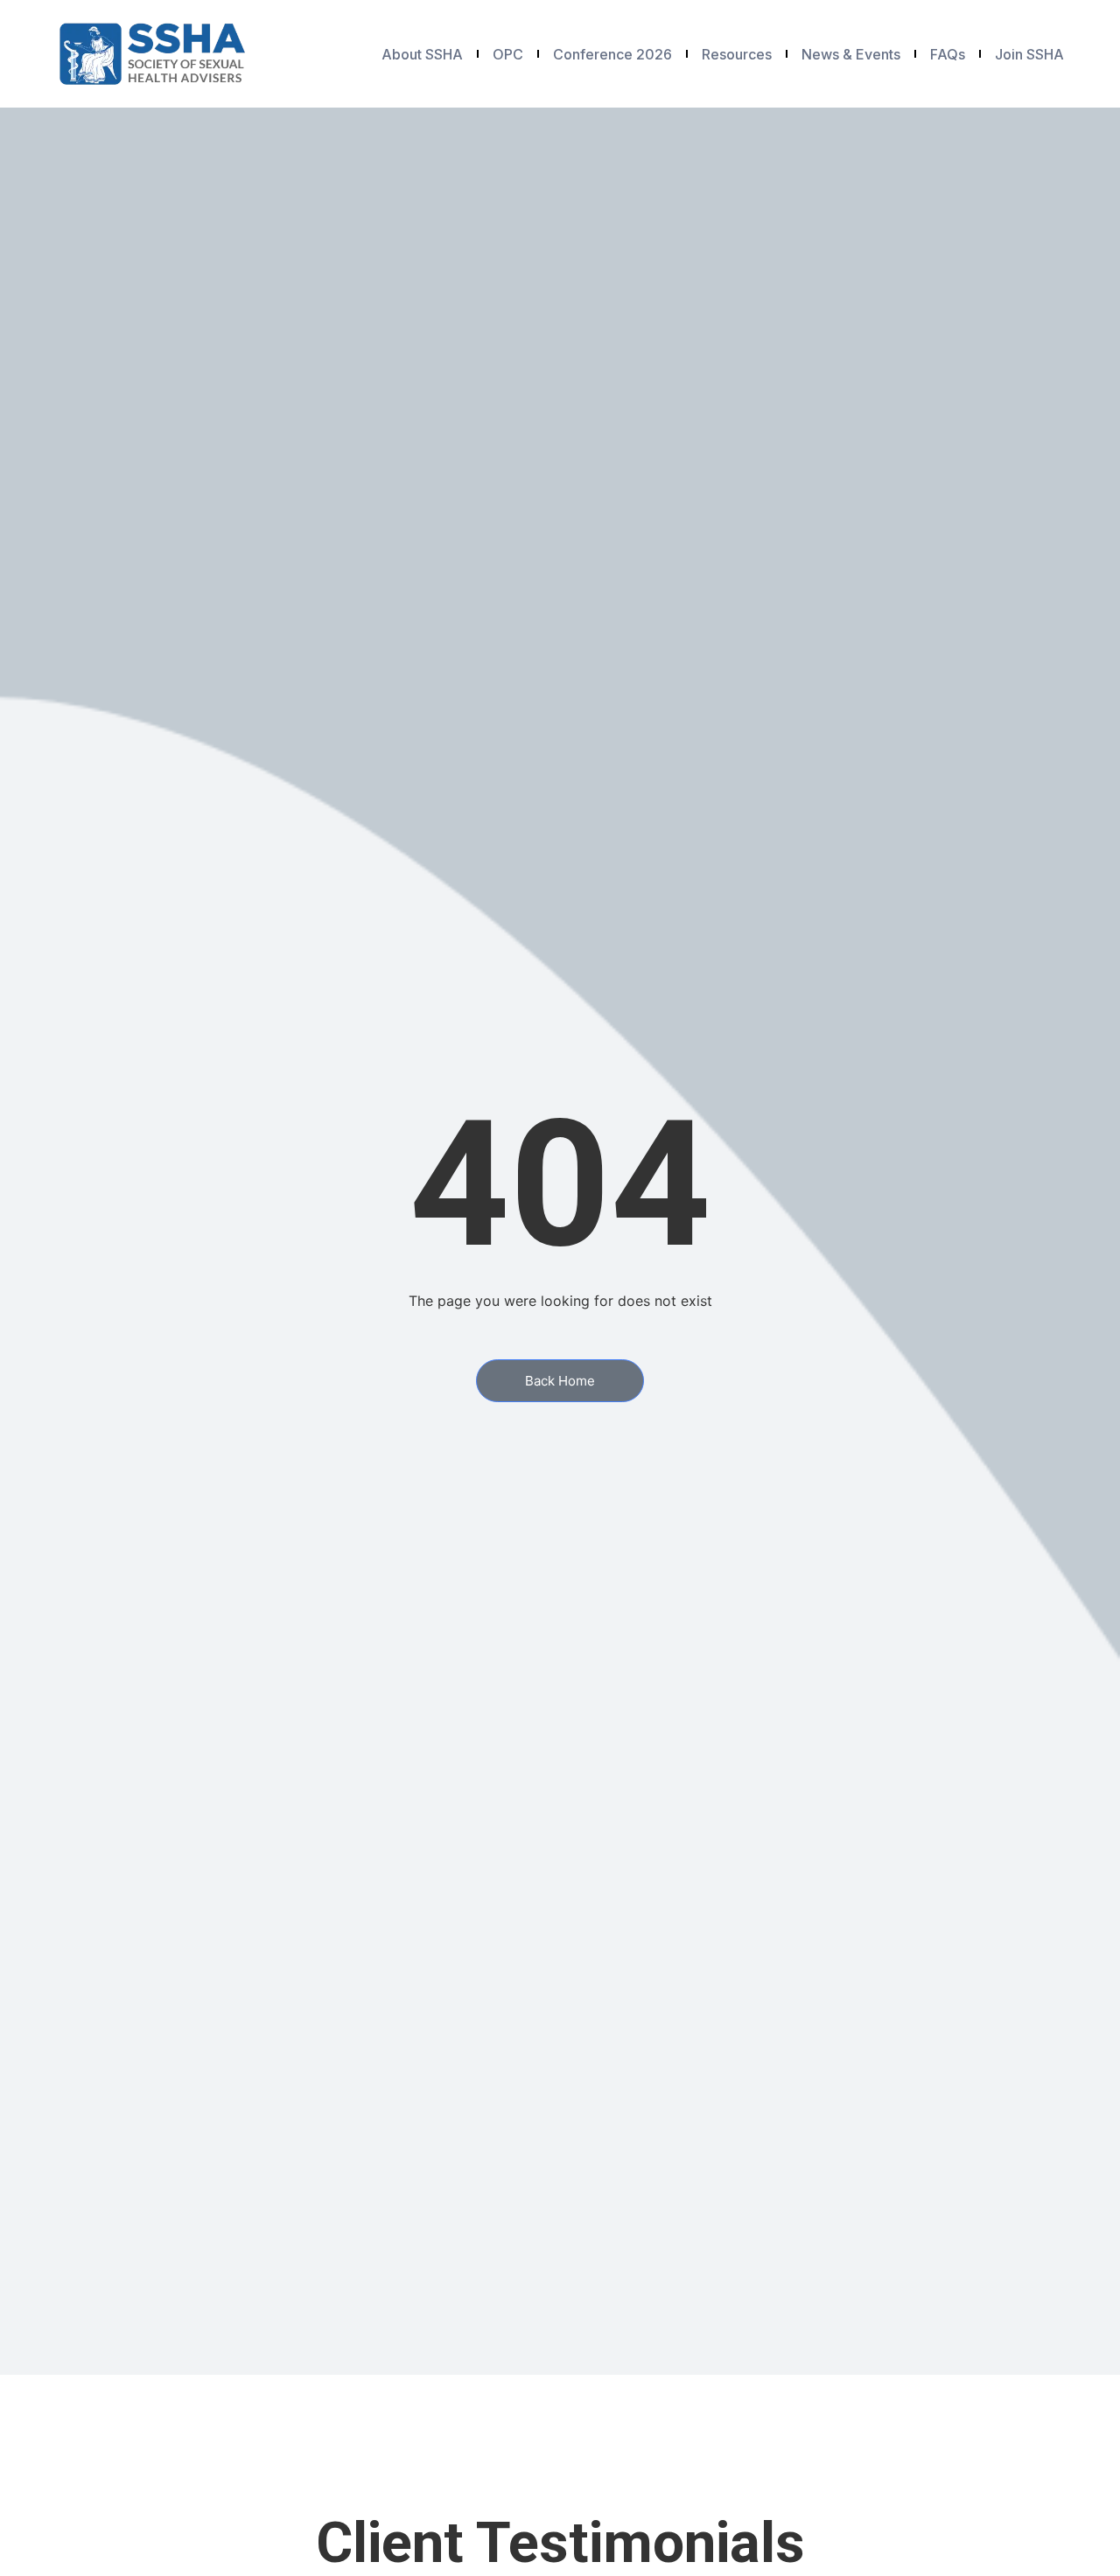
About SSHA (422, 54)
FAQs (948, 54)
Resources (737, 54)
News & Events (851, 54)
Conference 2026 (612, 54)
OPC (508, 54)
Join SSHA (1029, 54)
